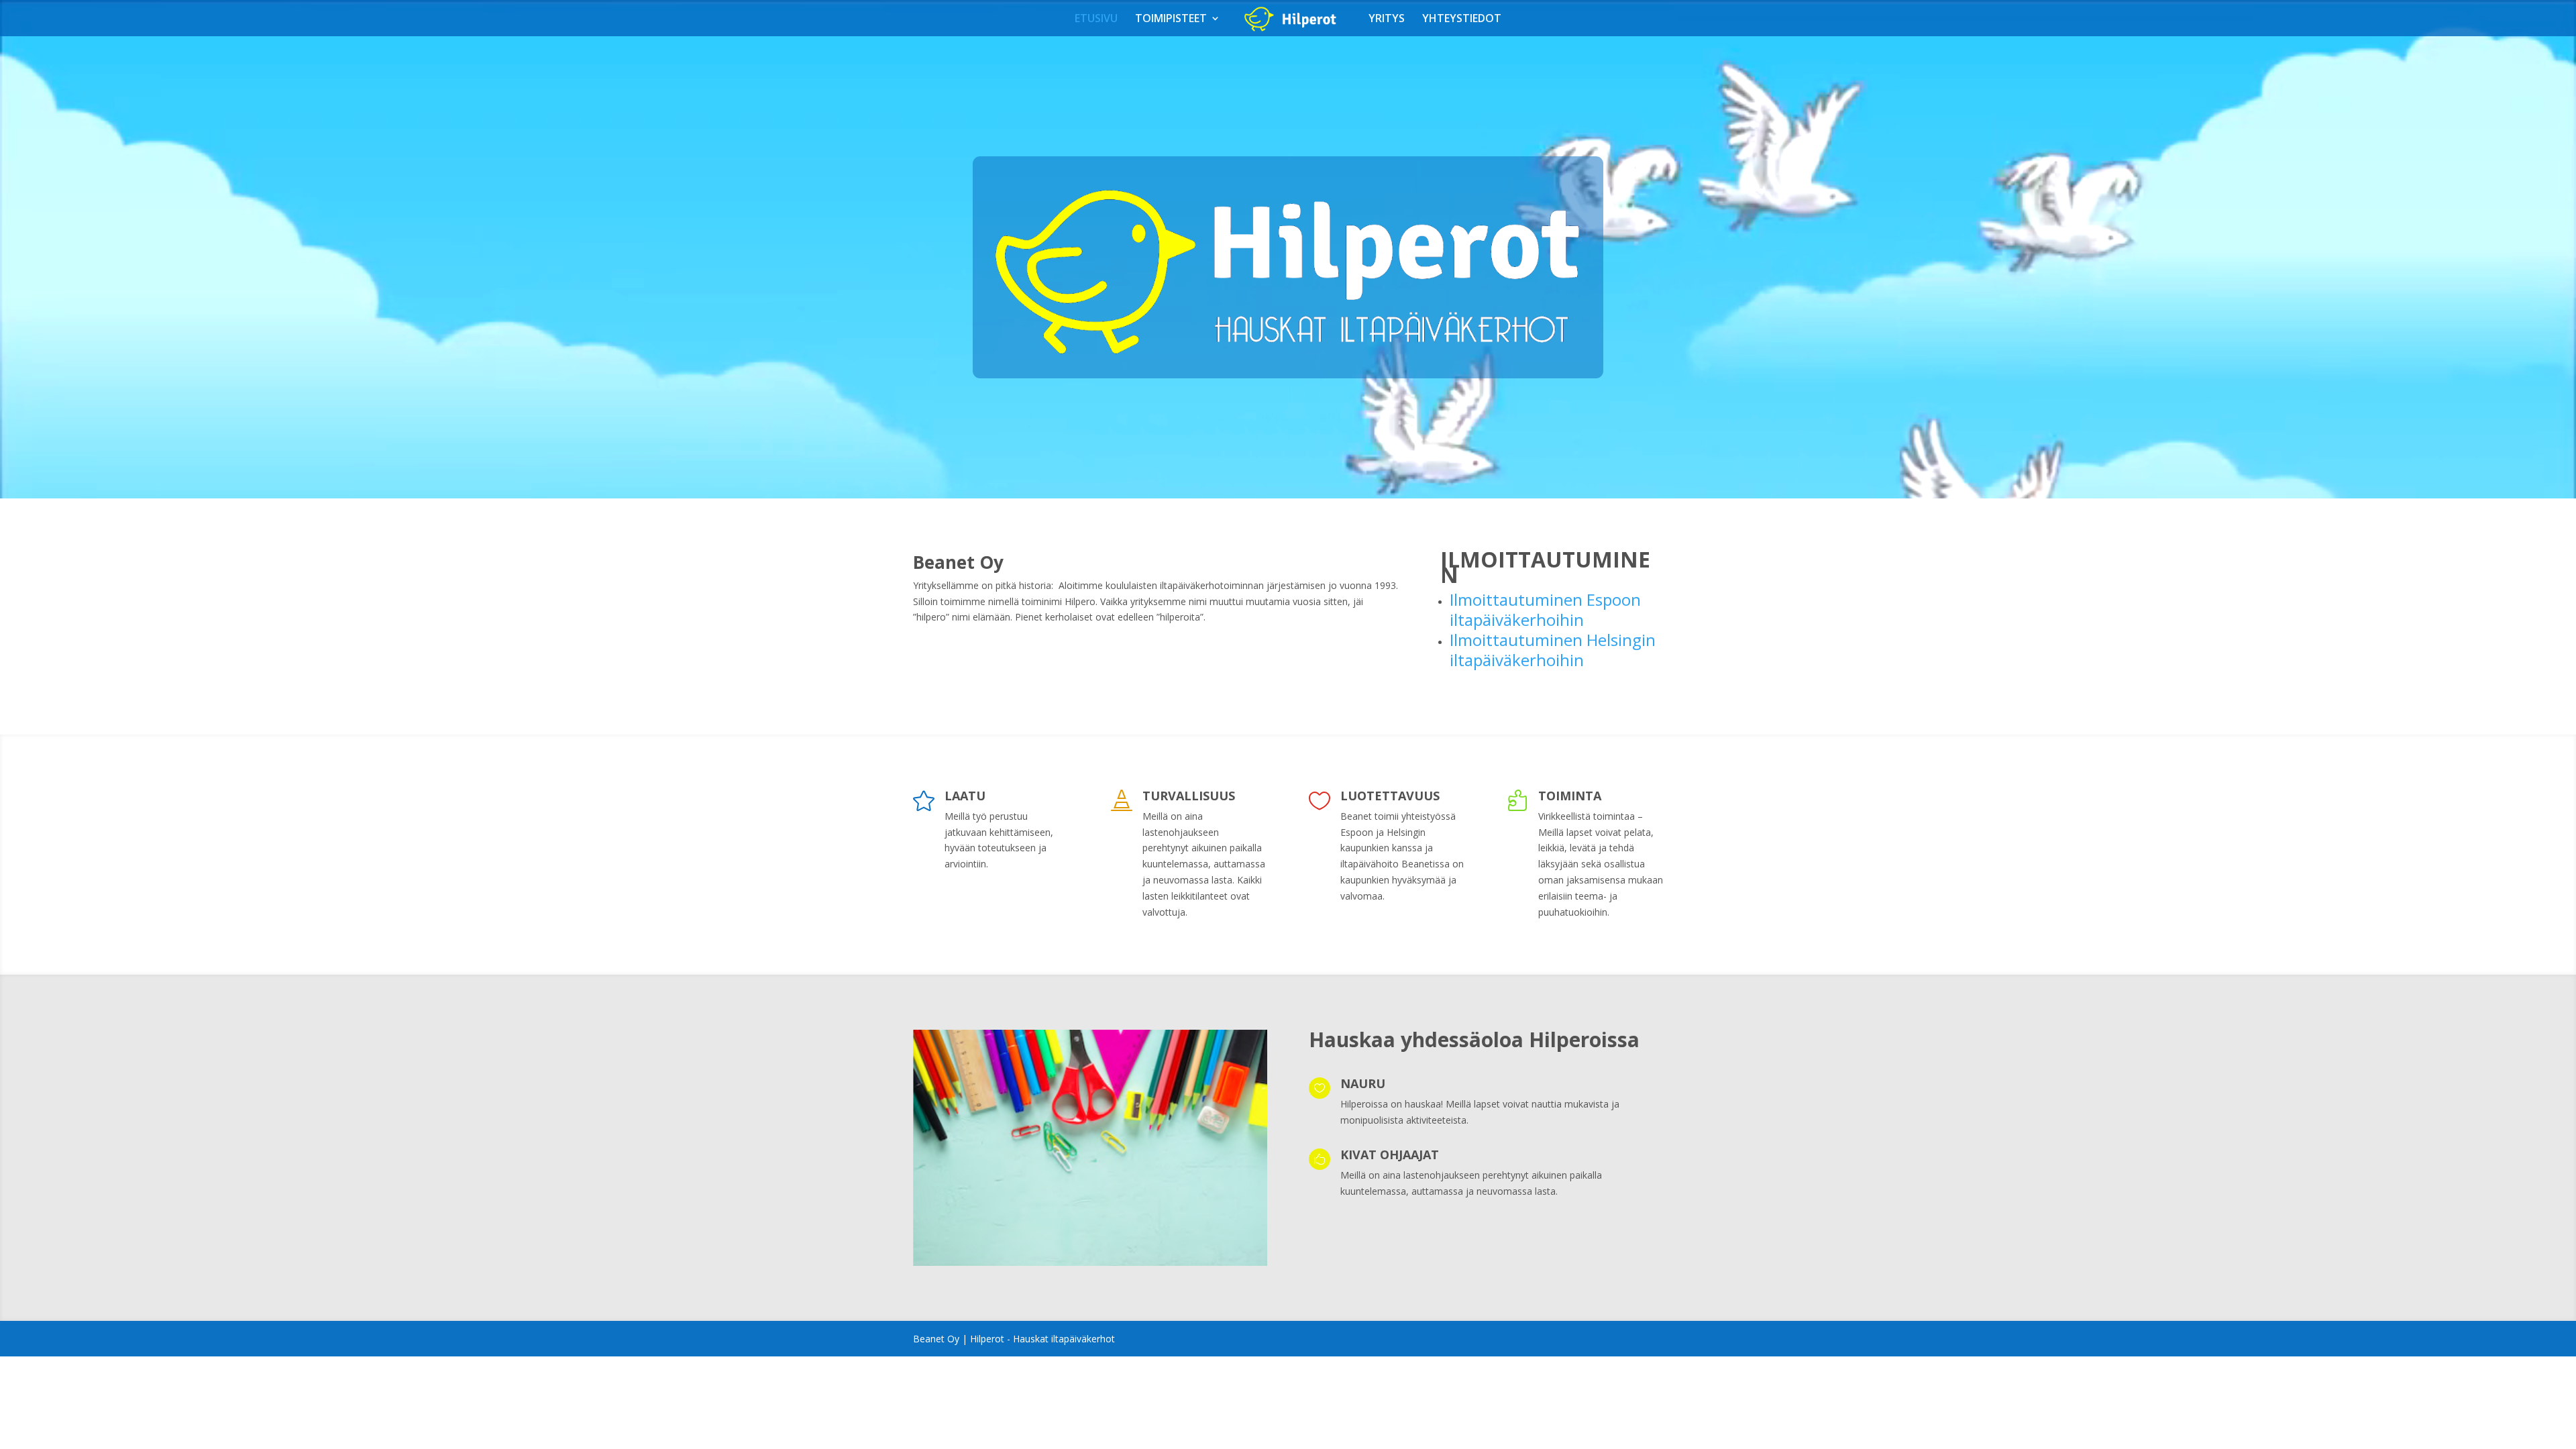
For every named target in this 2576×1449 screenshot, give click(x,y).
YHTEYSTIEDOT (1462, 19)
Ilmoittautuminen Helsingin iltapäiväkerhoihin (1553, 650)
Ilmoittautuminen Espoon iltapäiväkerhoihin (1545, 609)
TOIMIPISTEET (1171, 19)
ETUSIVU (1096, 19)
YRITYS (1387, 19)
